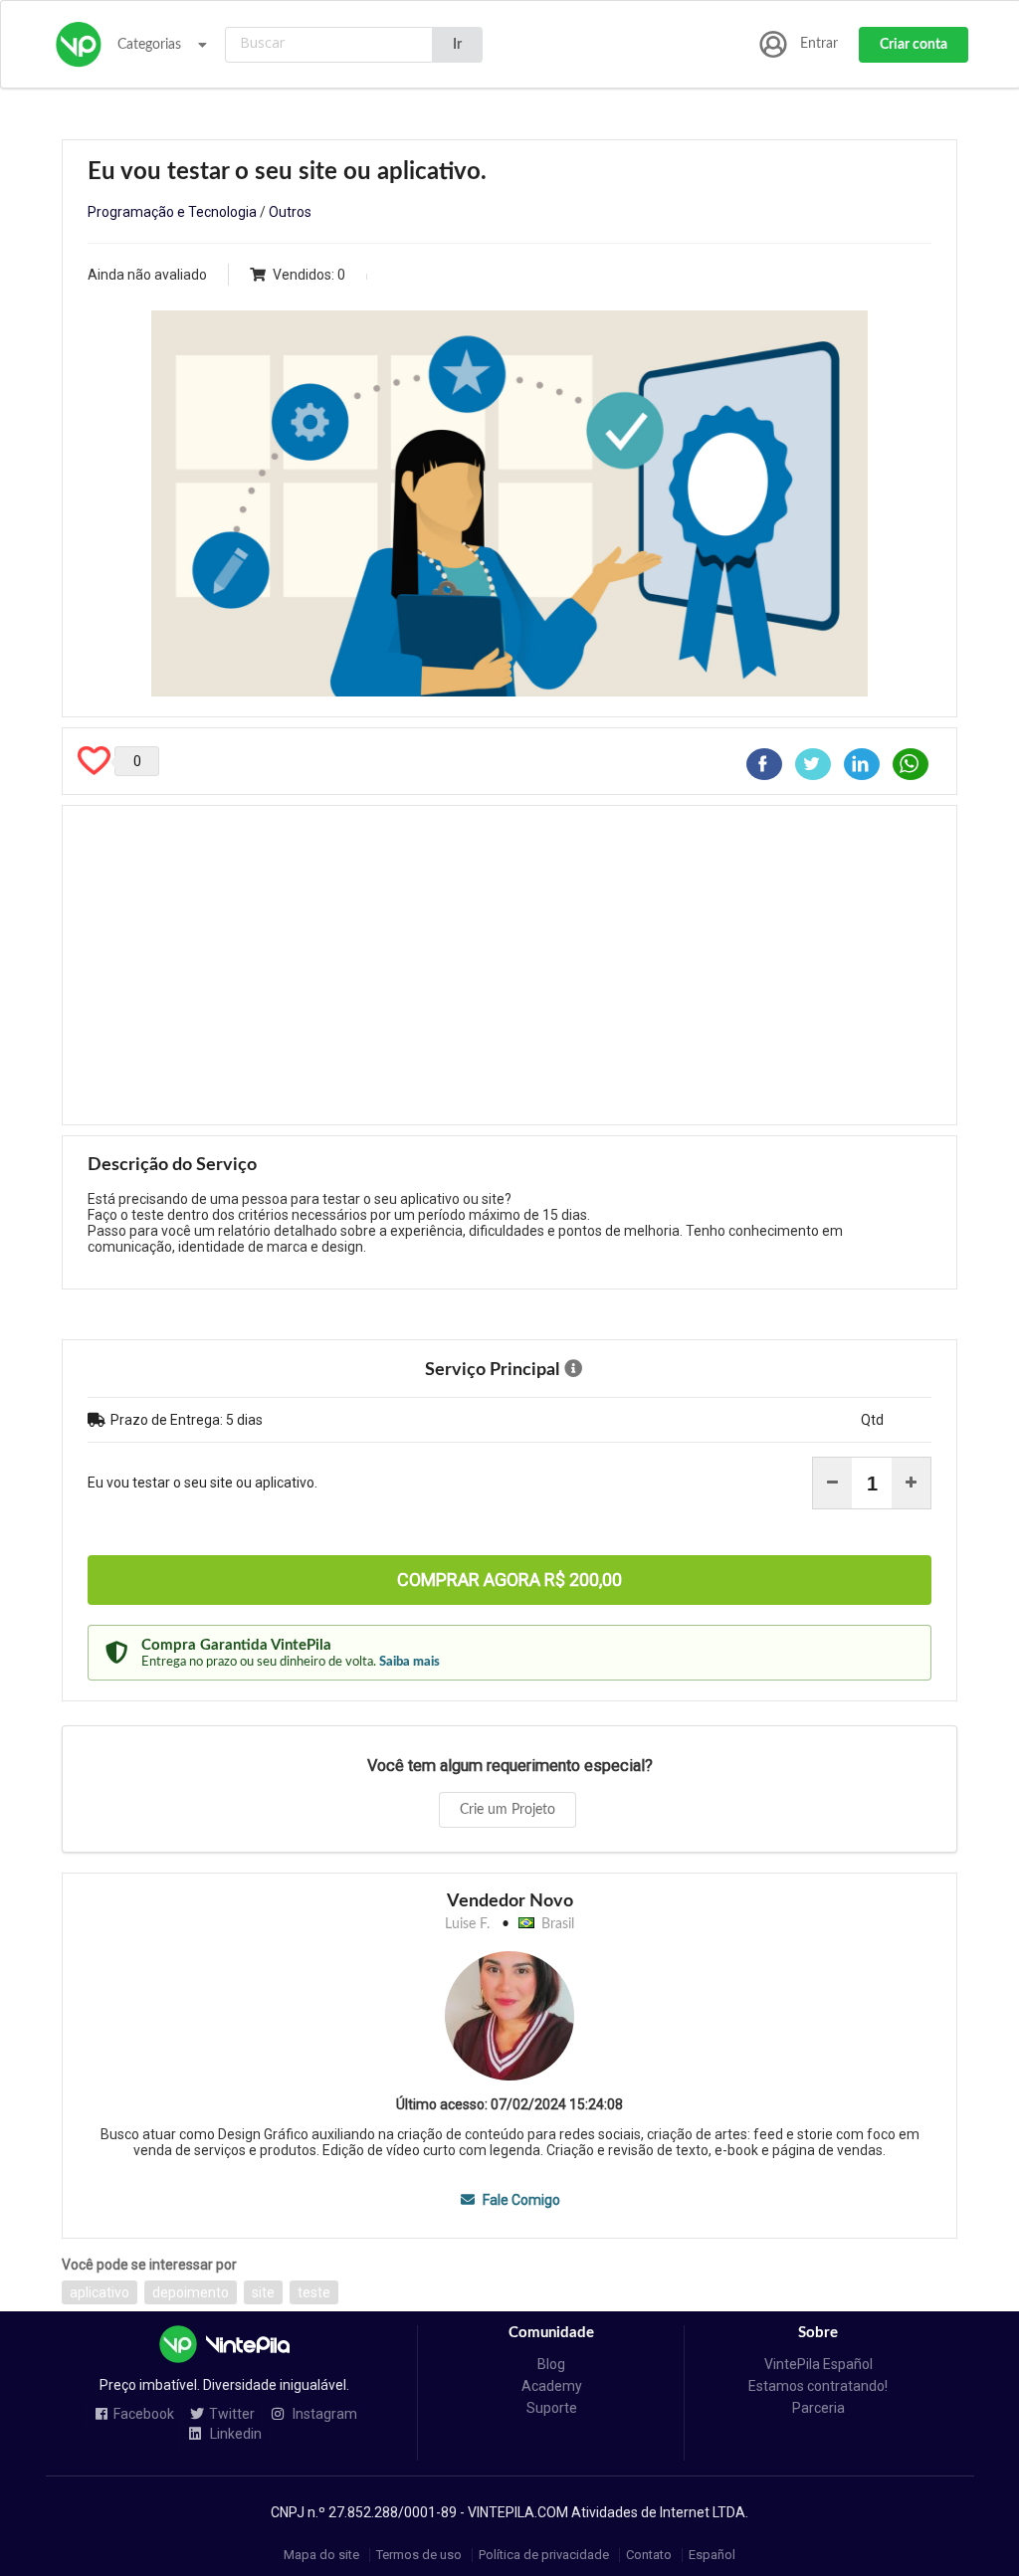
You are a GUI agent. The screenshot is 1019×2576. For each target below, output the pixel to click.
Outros (290, 212)
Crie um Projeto (508, 1810)
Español (712, 2555)
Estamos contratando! (818, 2386)
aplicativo (100, 2292)
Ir (457, 45)
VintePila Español (818, 2364)
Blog (551, 2364)
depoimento (191, 2292)
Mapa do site (321, 2555)
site (263, 2292)
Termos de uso (419, 2555)
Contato (649, 2555)
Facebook (144, 2414)
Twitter (232, 2414)
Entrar (819, 44)
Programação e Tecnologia (172, 212)
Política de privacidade (544, 2555)
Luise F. (467, 1924)
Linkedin (234, 2434)
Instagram (323, 2414)
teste (314, 2292)
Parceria (818, 2408)
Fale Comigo (519, 2200)
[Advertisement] (509, 965)
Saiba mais (409, 1662)
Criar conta (914, 45)
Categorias (149, 45)
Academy (552, 2386)
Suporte (552, 2408)
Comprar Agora (509, 1580)
